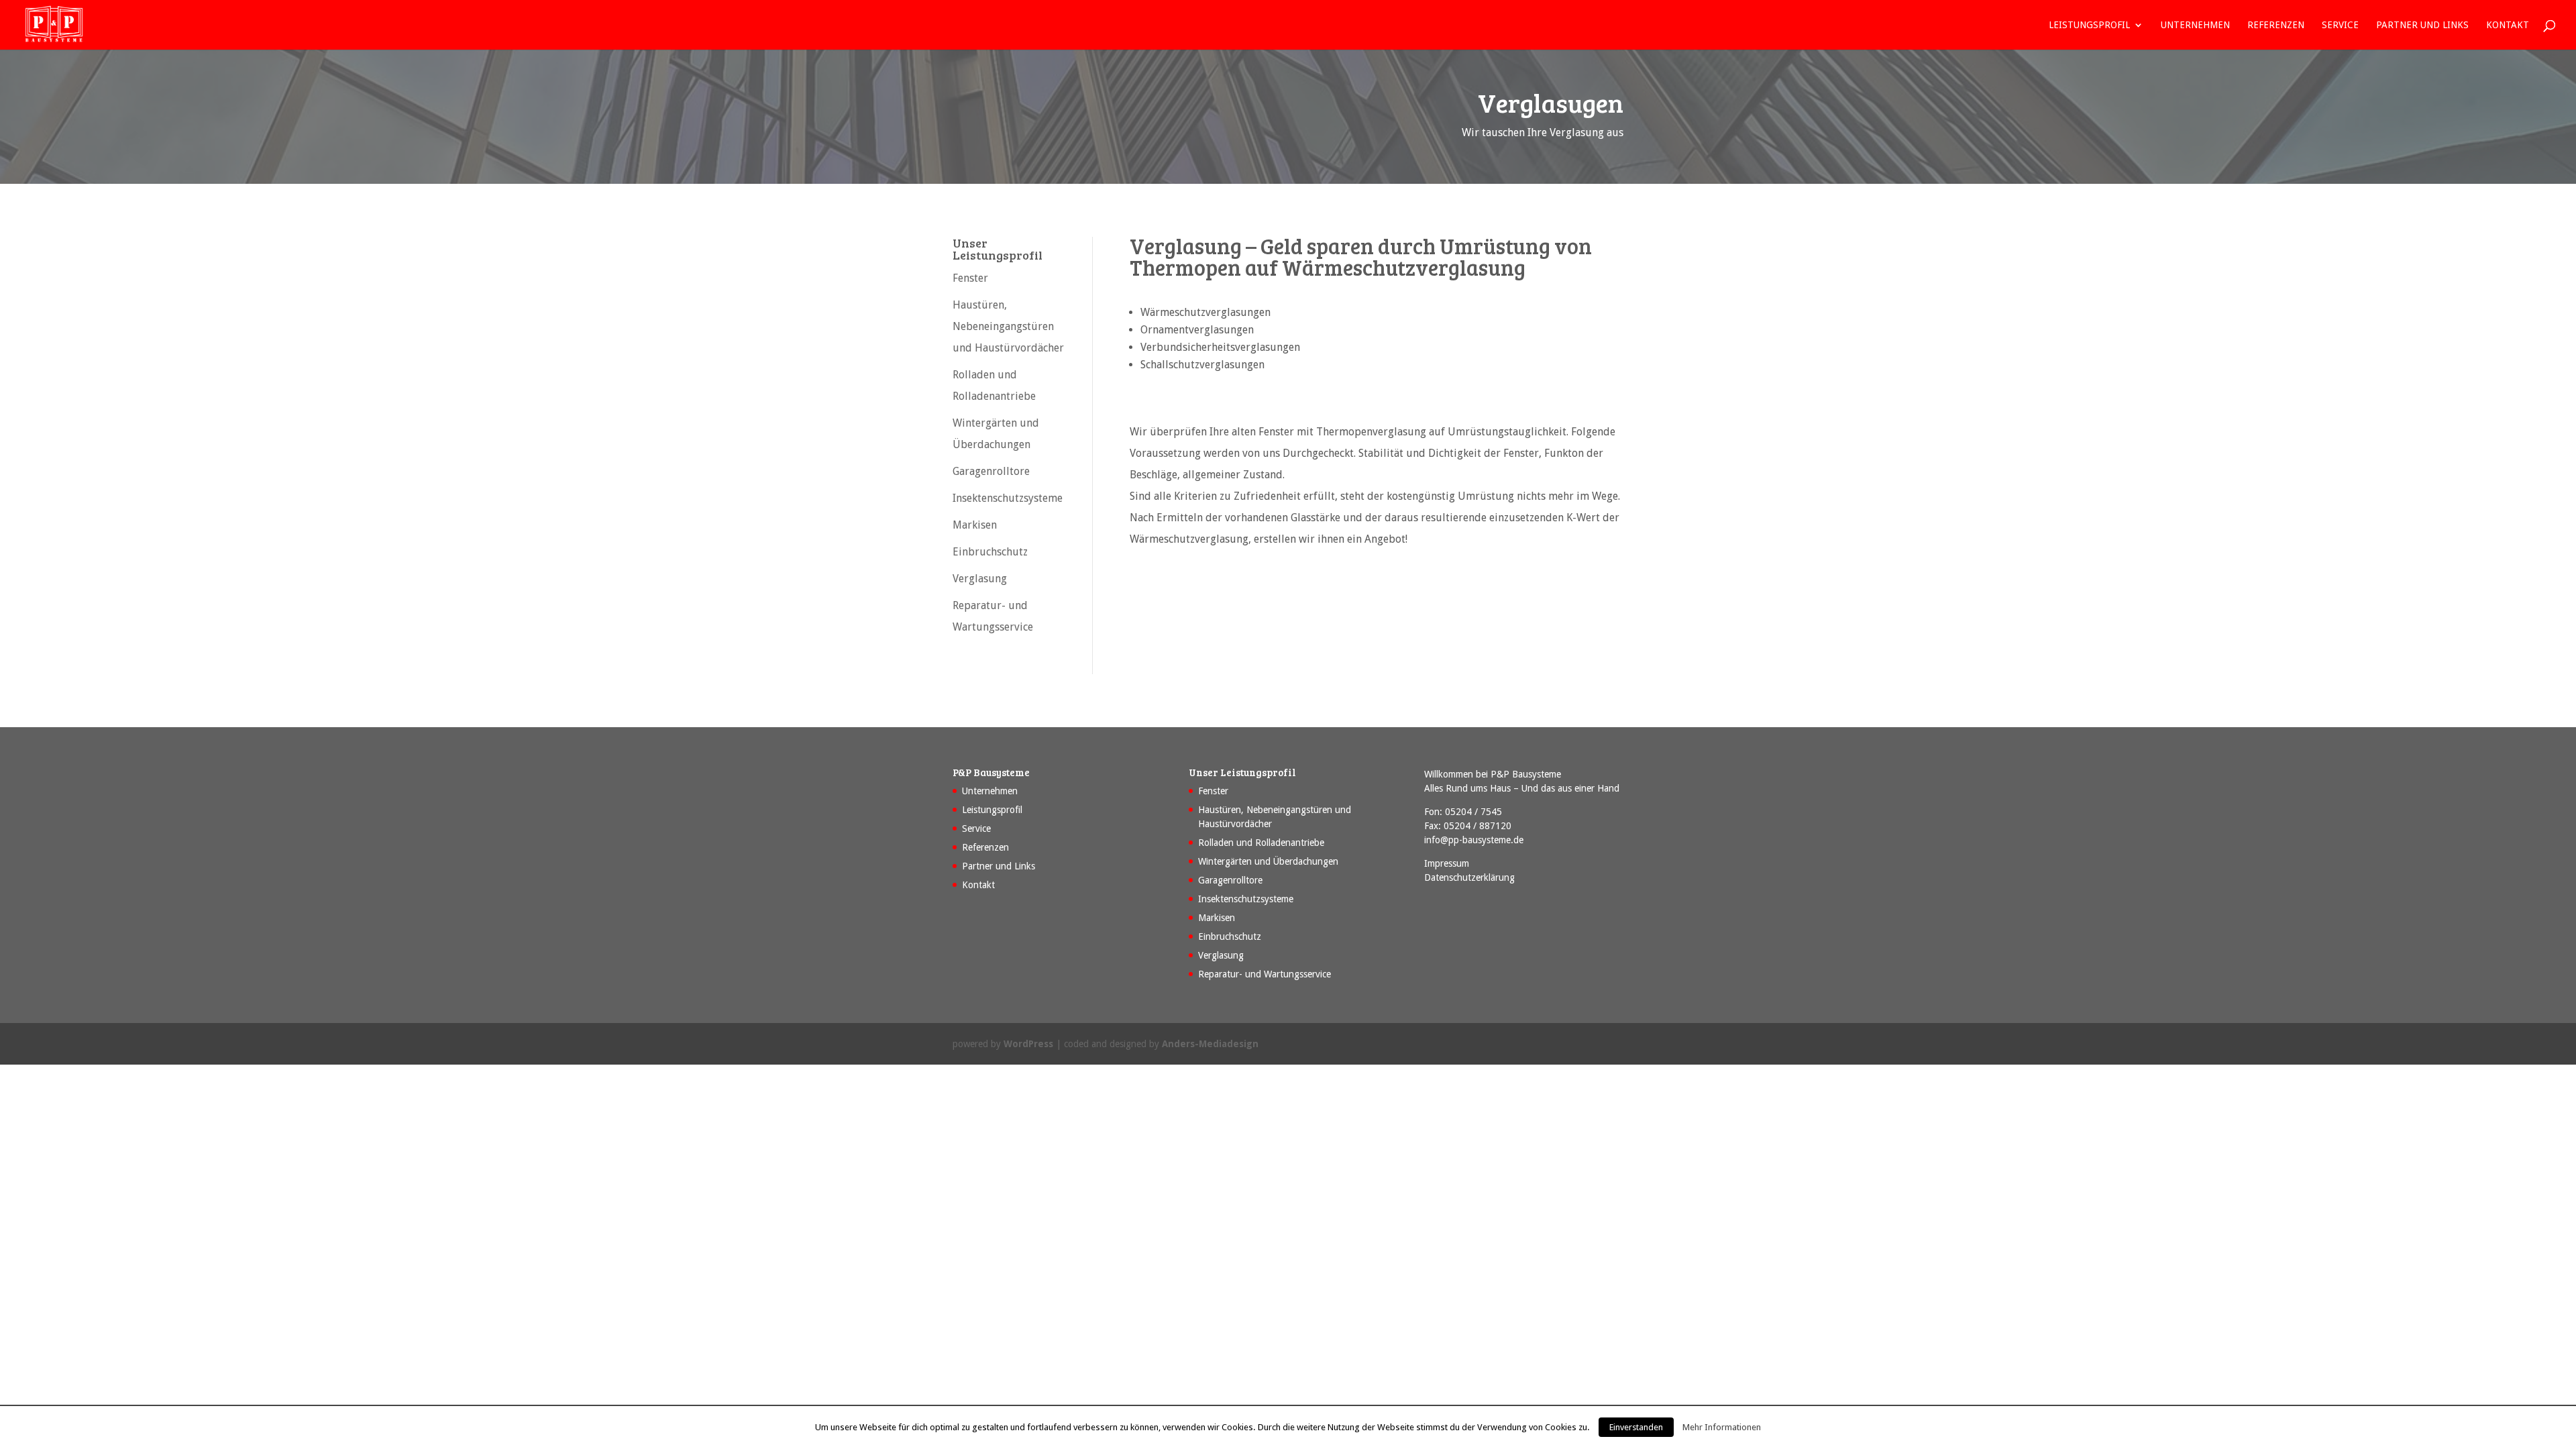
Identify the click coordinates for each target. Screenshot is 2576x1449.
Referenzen (2276, 25)
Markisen (975, 525)
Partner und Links (2422, 25)
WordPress (1028, 1044)
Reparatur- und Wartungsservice (1265, 974)
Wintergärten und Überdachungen (1268, 861)
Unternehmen (2195, 25)
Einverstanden (1636, 1427)
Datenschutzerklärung (1469, 877)
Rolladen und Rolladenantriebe (1261, 843)
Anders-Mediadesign (1210, 1044)
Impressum (1447, 863)
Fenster (970, 278)
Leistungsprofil (2089, 25)
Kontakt (2508, 25)
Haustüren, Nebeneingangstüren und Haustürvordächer (1008, 326)
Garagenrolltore (991, 471)
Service (2340, 25)
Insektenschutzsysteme (1008, 498)
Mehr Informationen (1722, 1427)
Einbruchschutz (990, 552)
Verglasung (980, 579)
